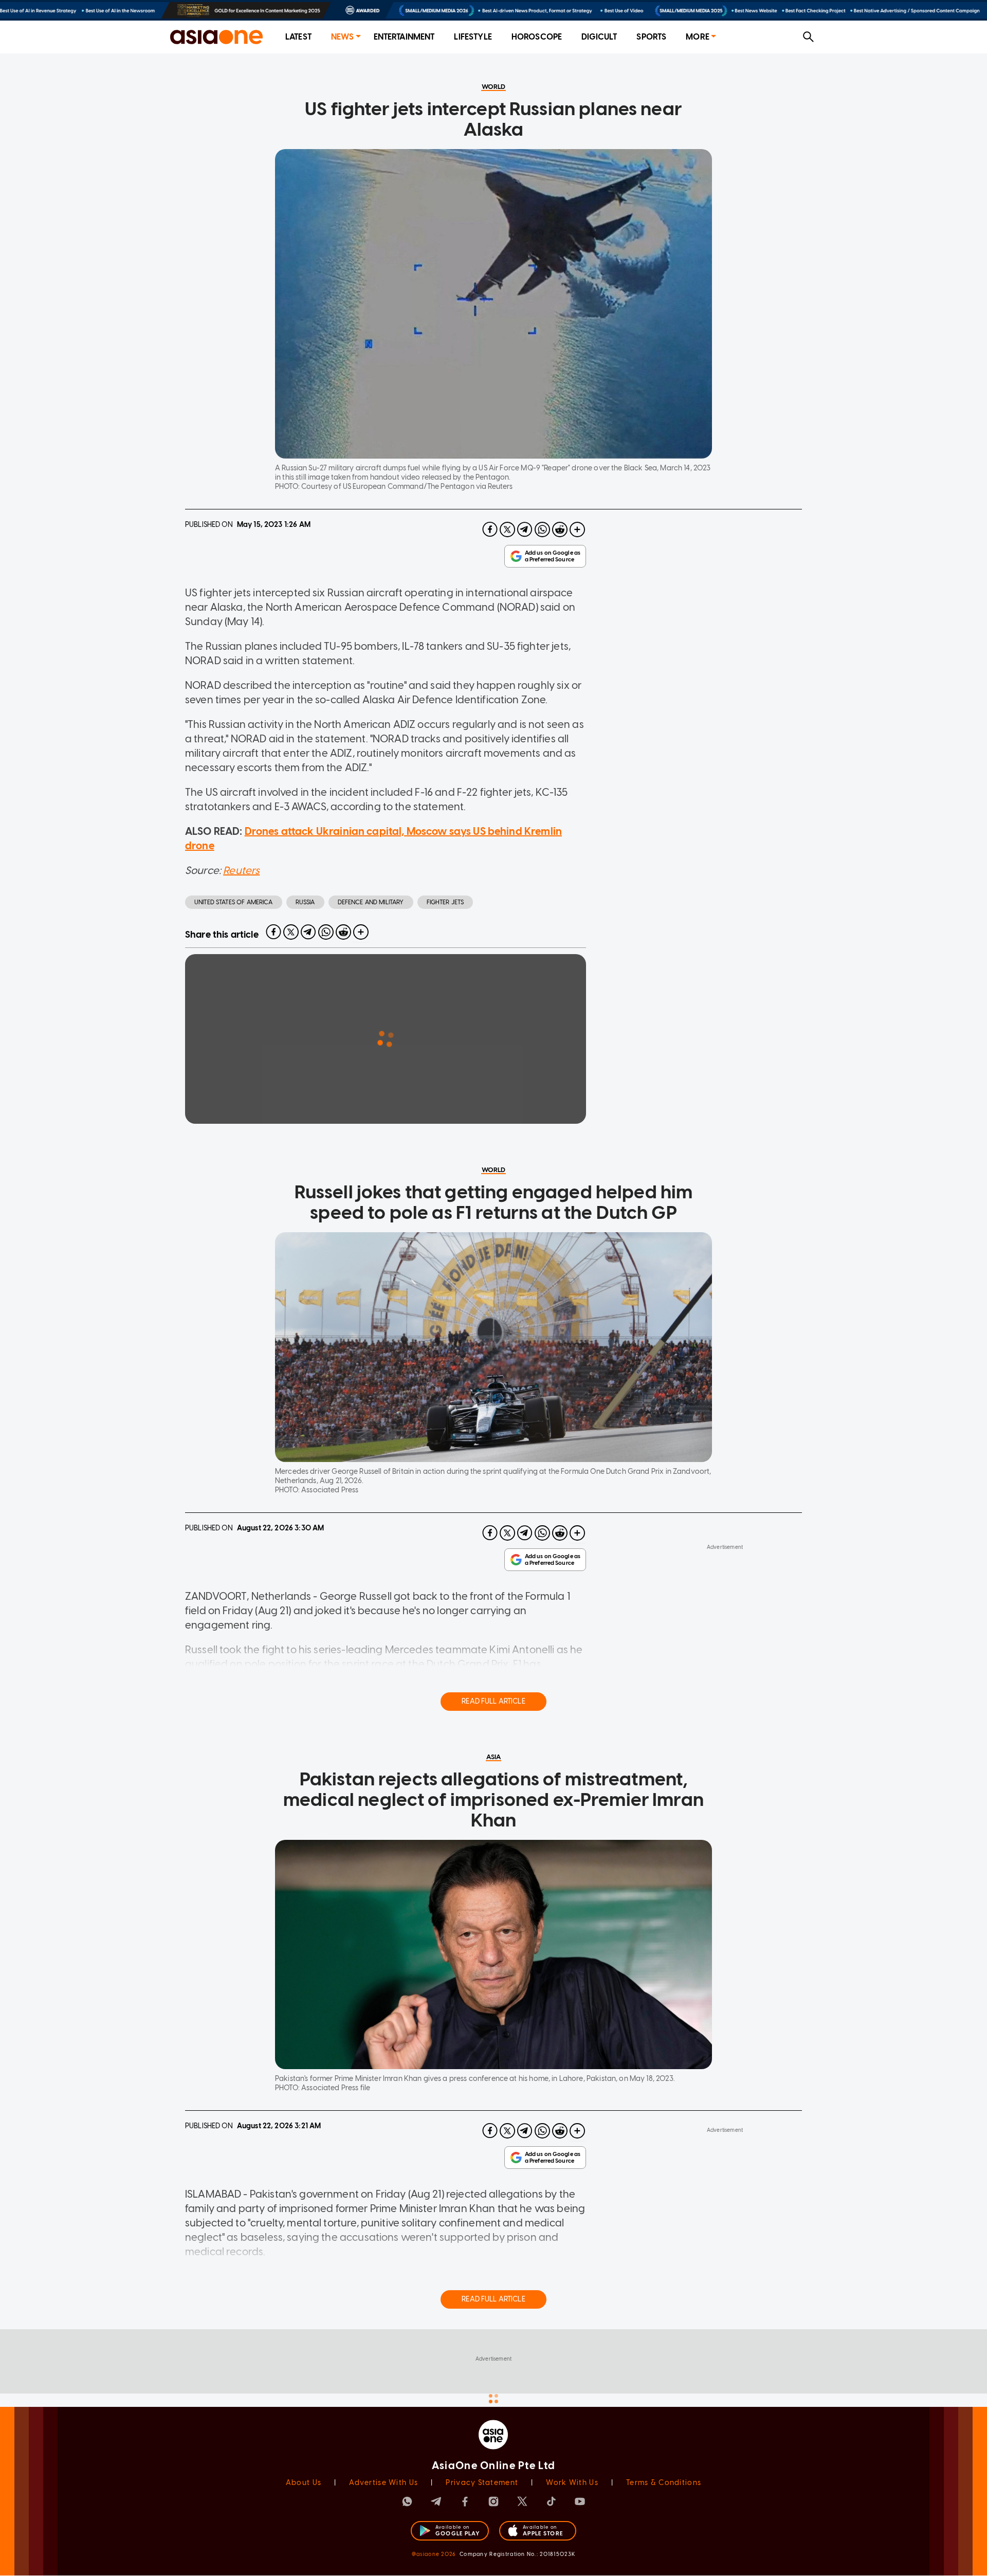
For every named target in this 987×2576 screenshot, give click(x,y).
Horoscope (537, 37)
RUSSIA (305, 902)
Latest (298, 37)
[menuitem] (298, 37)
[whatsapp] (542, 529)
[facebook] (490, 529)
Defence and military (371, 902)
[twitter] (507, 529)
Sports (651, 37)
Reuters (241, 870)
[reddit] (560, 529)
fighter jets (445, 902)
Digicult (599, 37)
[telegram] (525, 529)
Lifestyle (473, 37)
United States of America (234, 902)
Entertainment (404, 37)
